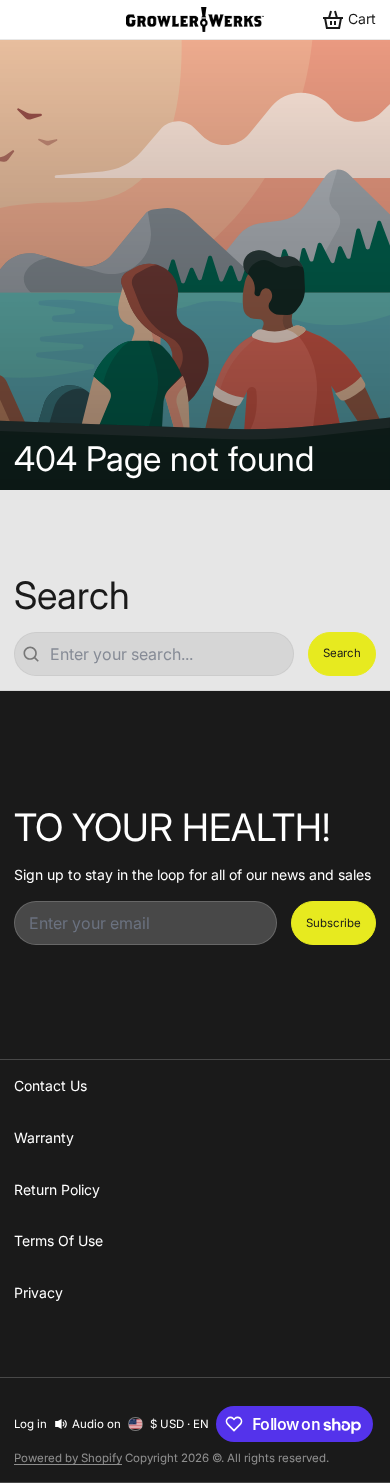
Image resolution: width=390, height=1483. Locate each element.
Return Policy (57, 1189)
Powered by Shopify (68, 1458)
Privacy (38, 1292)
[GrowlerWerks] (194, 19)
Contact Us (50, 1085)
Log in (30, 1424)
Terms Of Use (58, 1240)
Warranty (44, 1137)
